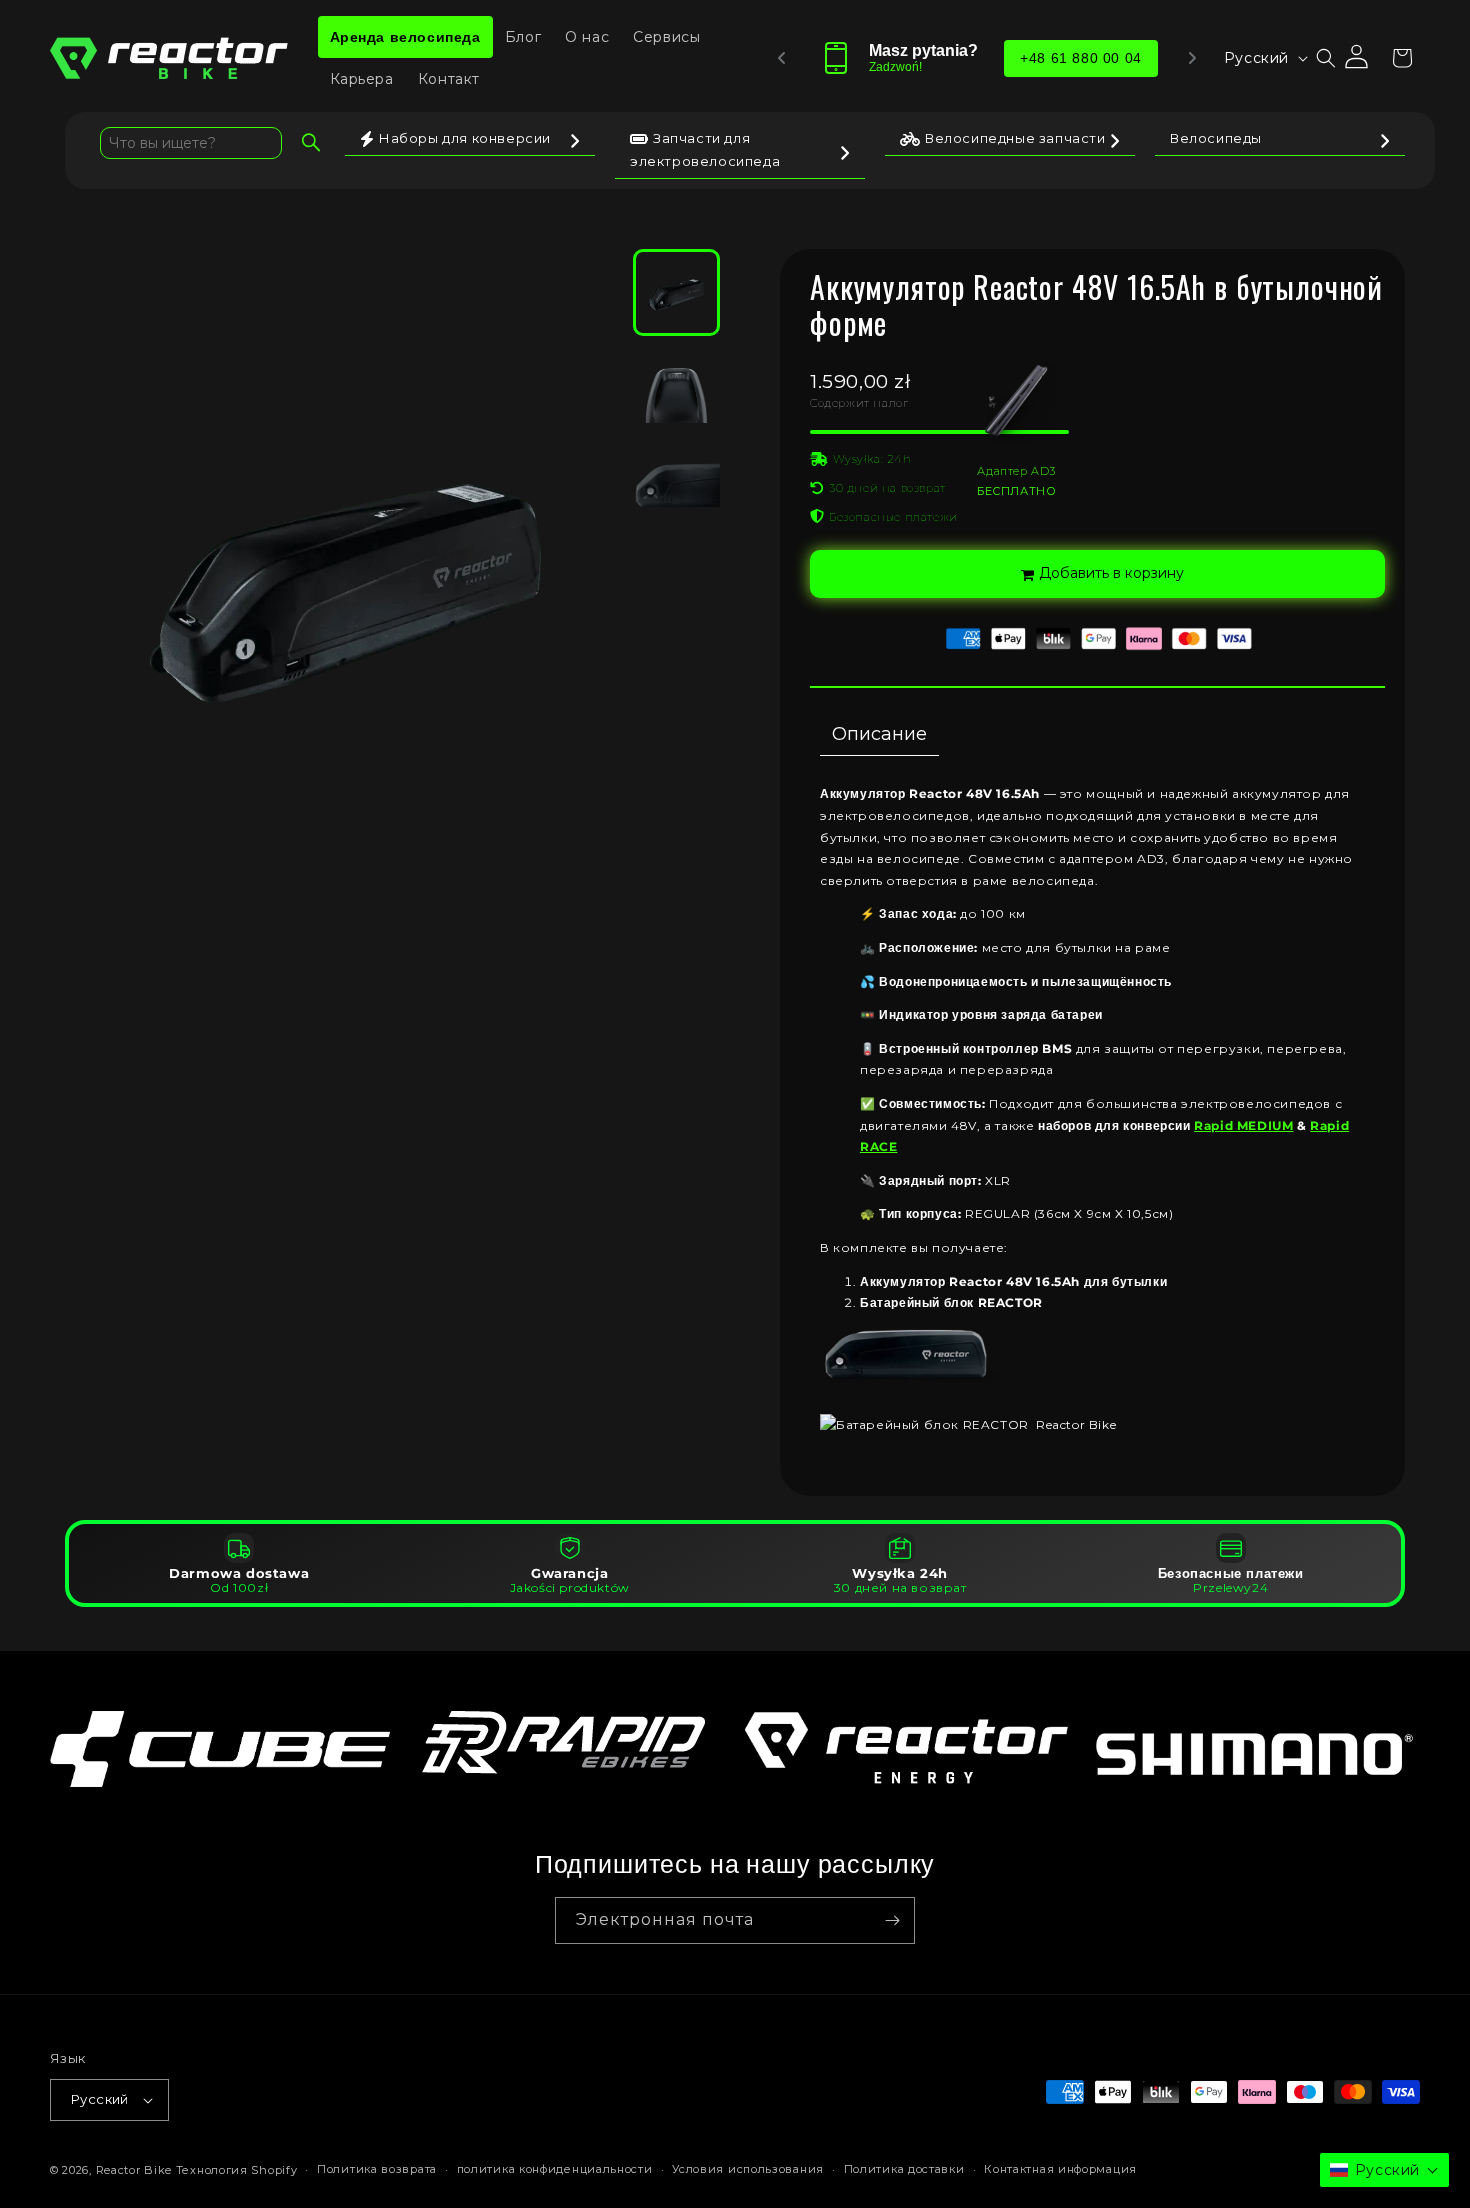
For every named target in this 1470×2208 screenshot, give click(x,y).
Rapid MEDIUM (1243, 1125)
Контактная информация (1060, 2169)
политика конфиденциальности (555, 2169)
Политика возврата (377, 2169)
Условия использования (748, 2169)
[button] (1326, 58)
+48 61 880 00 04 (1081, 58)
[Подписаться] (892, 1920)
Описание (879, 734)
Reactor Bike (134, 2170)
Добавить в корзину (1111, 573)
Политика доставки (904, 2169)
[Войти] (1358, 58)
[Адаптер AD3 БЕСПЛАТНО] (939, 432)
